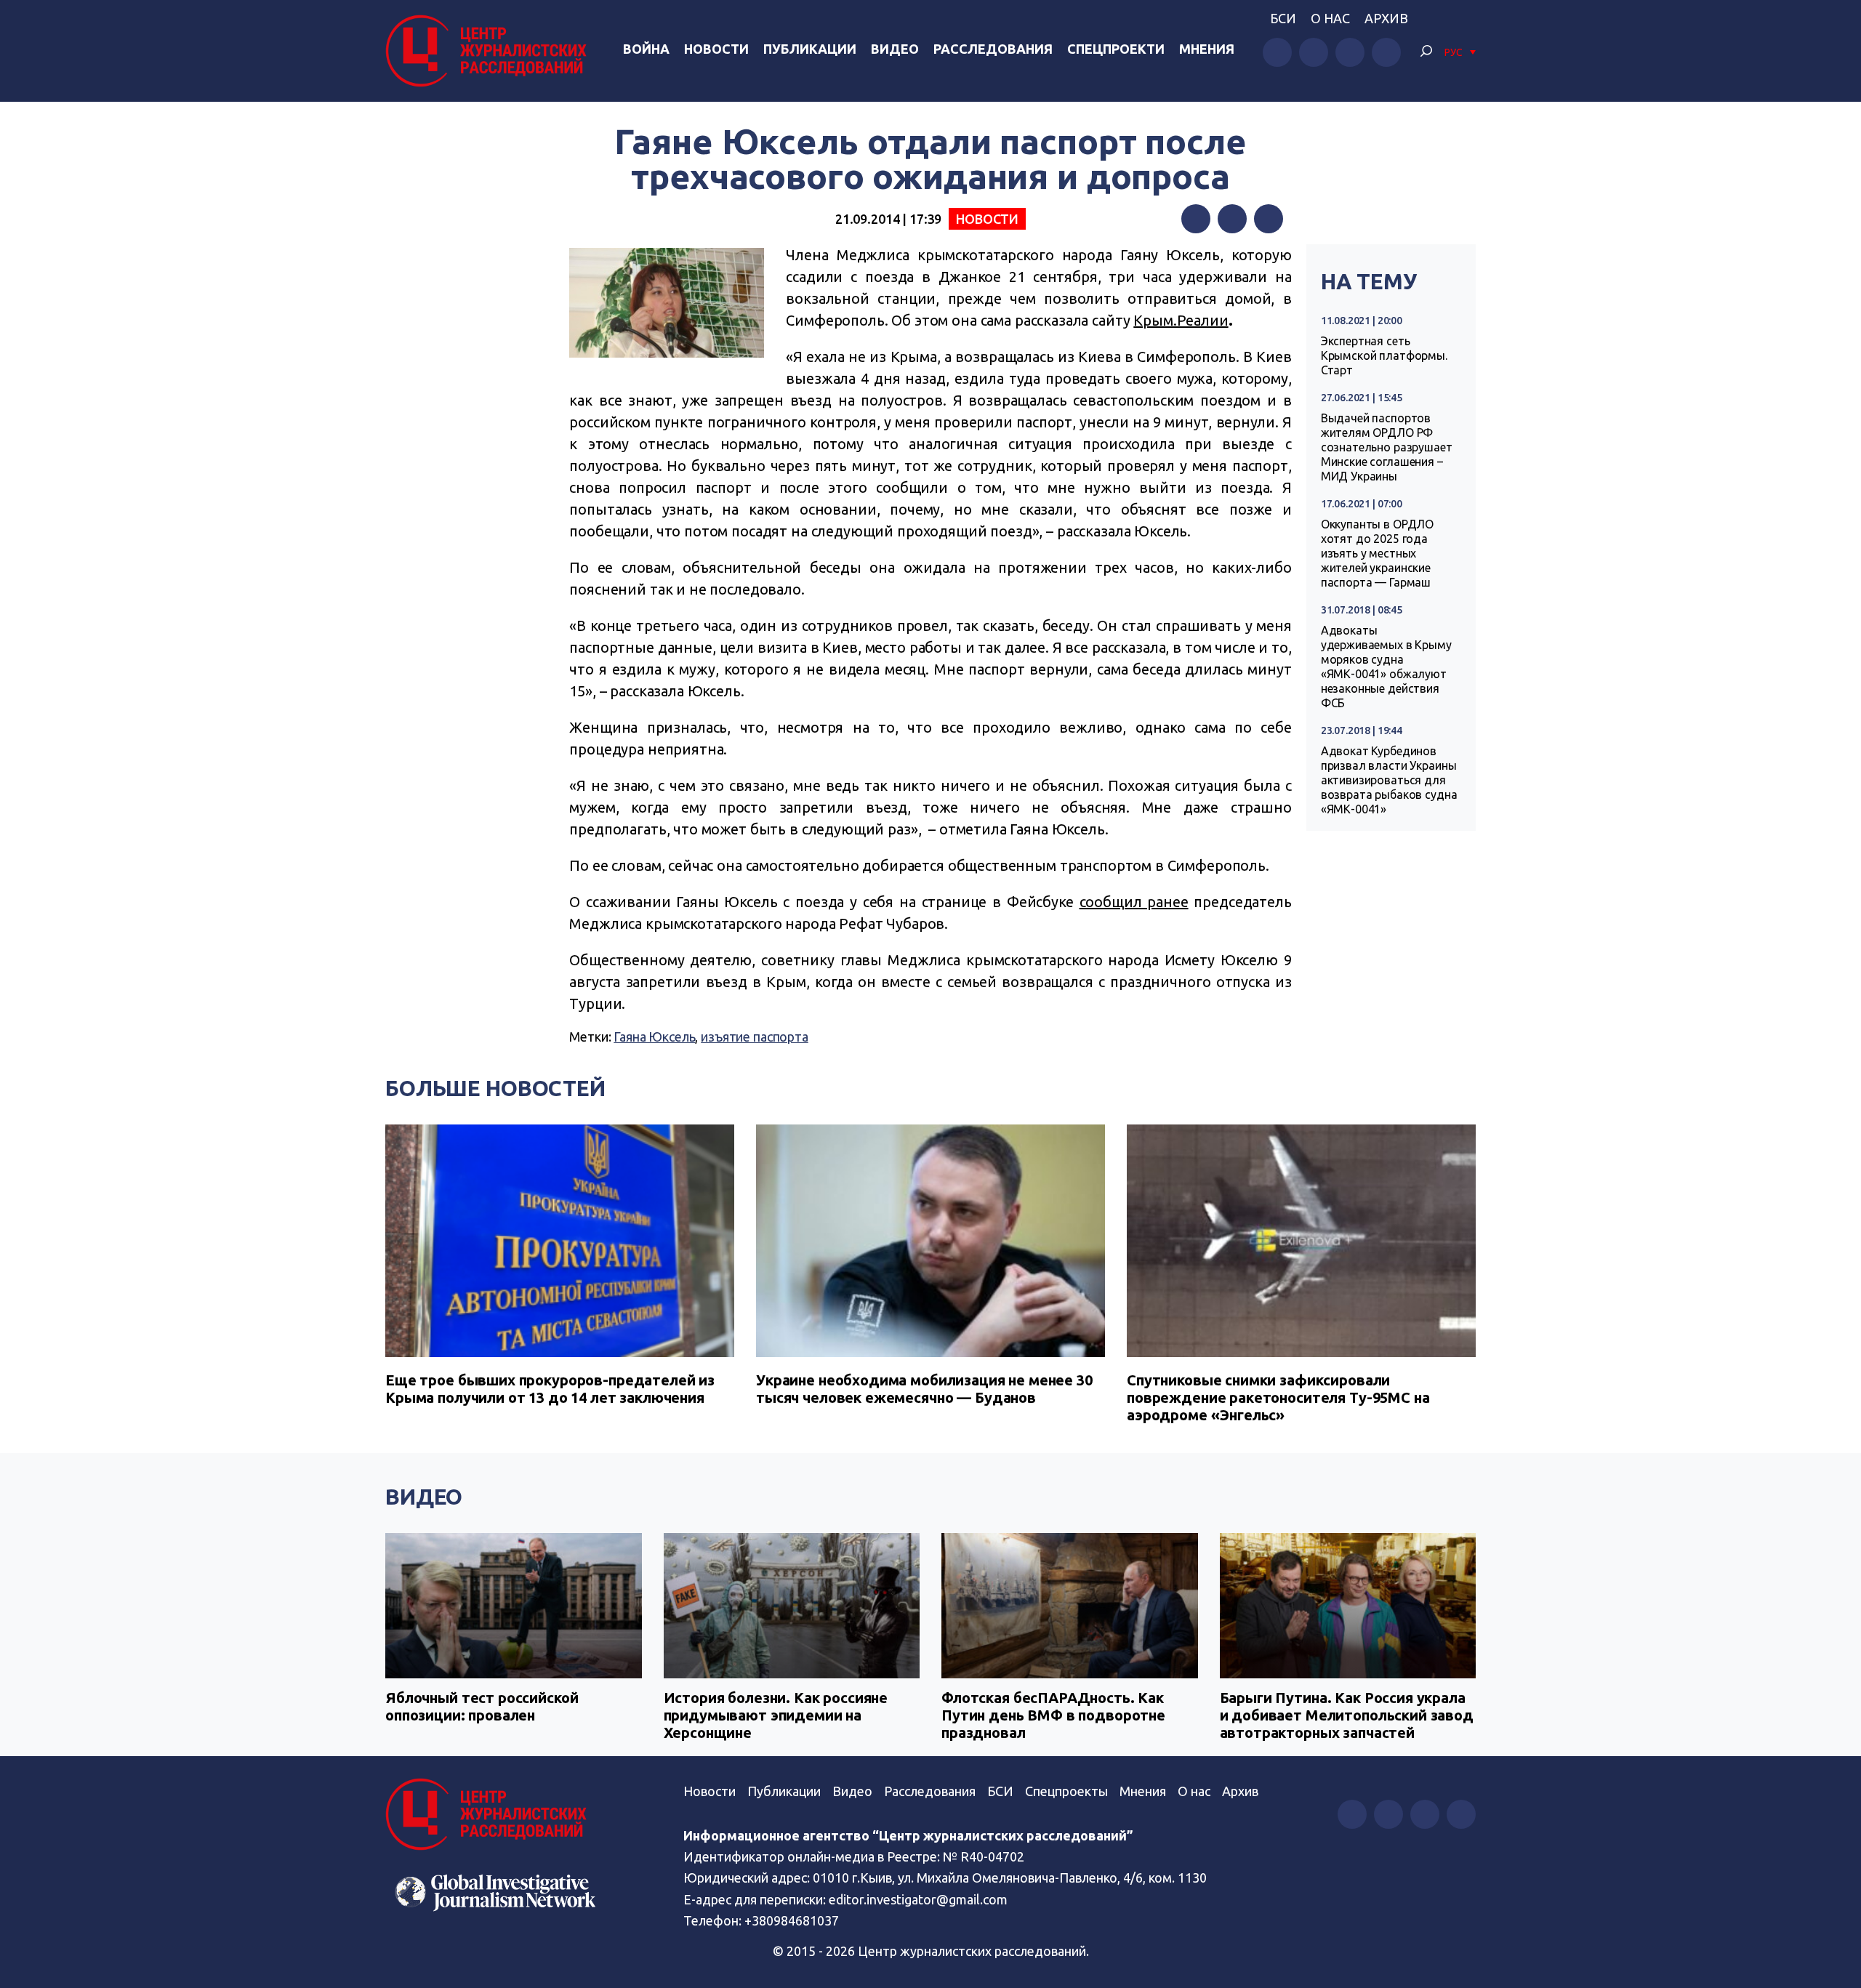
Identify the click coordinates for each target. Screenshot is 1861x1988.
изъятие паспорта (755, 1037)
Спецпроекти (1116, 49)
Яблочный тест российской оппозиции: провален (482, 1706)
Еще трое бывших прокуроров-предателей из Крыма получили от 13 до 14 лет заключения (550, 1389)
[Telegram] (1269, 219)
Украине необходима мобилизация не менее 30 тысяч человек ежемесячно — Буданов (924, 1389)
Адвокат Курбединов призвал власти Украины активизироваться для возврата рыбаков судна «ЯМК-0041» (1389, 780)
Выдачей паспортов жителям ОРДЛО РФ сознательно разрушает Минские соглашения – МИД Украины (1387, 447)
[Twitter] (1232, 219)
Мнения (1207, 49)
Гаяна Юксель (654, 1037)
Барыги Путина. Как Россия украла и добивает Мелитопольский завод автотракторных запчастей (1347, 1715)
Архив (1386, 18)
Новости (716, 49)
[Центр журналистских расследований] (490, 51)
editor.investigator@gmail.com (918, 1899)
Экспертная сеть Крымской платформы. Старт (1384, 355)
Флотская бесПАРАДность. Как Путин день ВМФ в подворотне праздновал (1053, 1715)
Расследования (993, 49)
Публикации (810, 49)
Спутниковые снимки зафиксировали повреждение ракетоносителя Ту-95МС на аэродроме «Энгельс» (1278, 1397)
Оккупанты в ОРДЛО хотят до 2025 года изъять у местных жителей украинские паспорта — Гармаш (1377, 553)
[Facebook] (1196, 219)
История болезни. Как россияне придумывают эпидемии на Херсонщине (776, 1715)
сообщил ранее (1134, 902)
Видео (895, 49)
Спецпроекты (1066, 1791)
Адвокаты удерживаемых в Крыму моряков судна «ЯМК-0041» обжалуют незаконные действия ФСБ (1386, 667)
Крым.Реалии (1181, 320)
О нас (1330, 18)
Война (646, 49)
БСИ (1283, 18)
